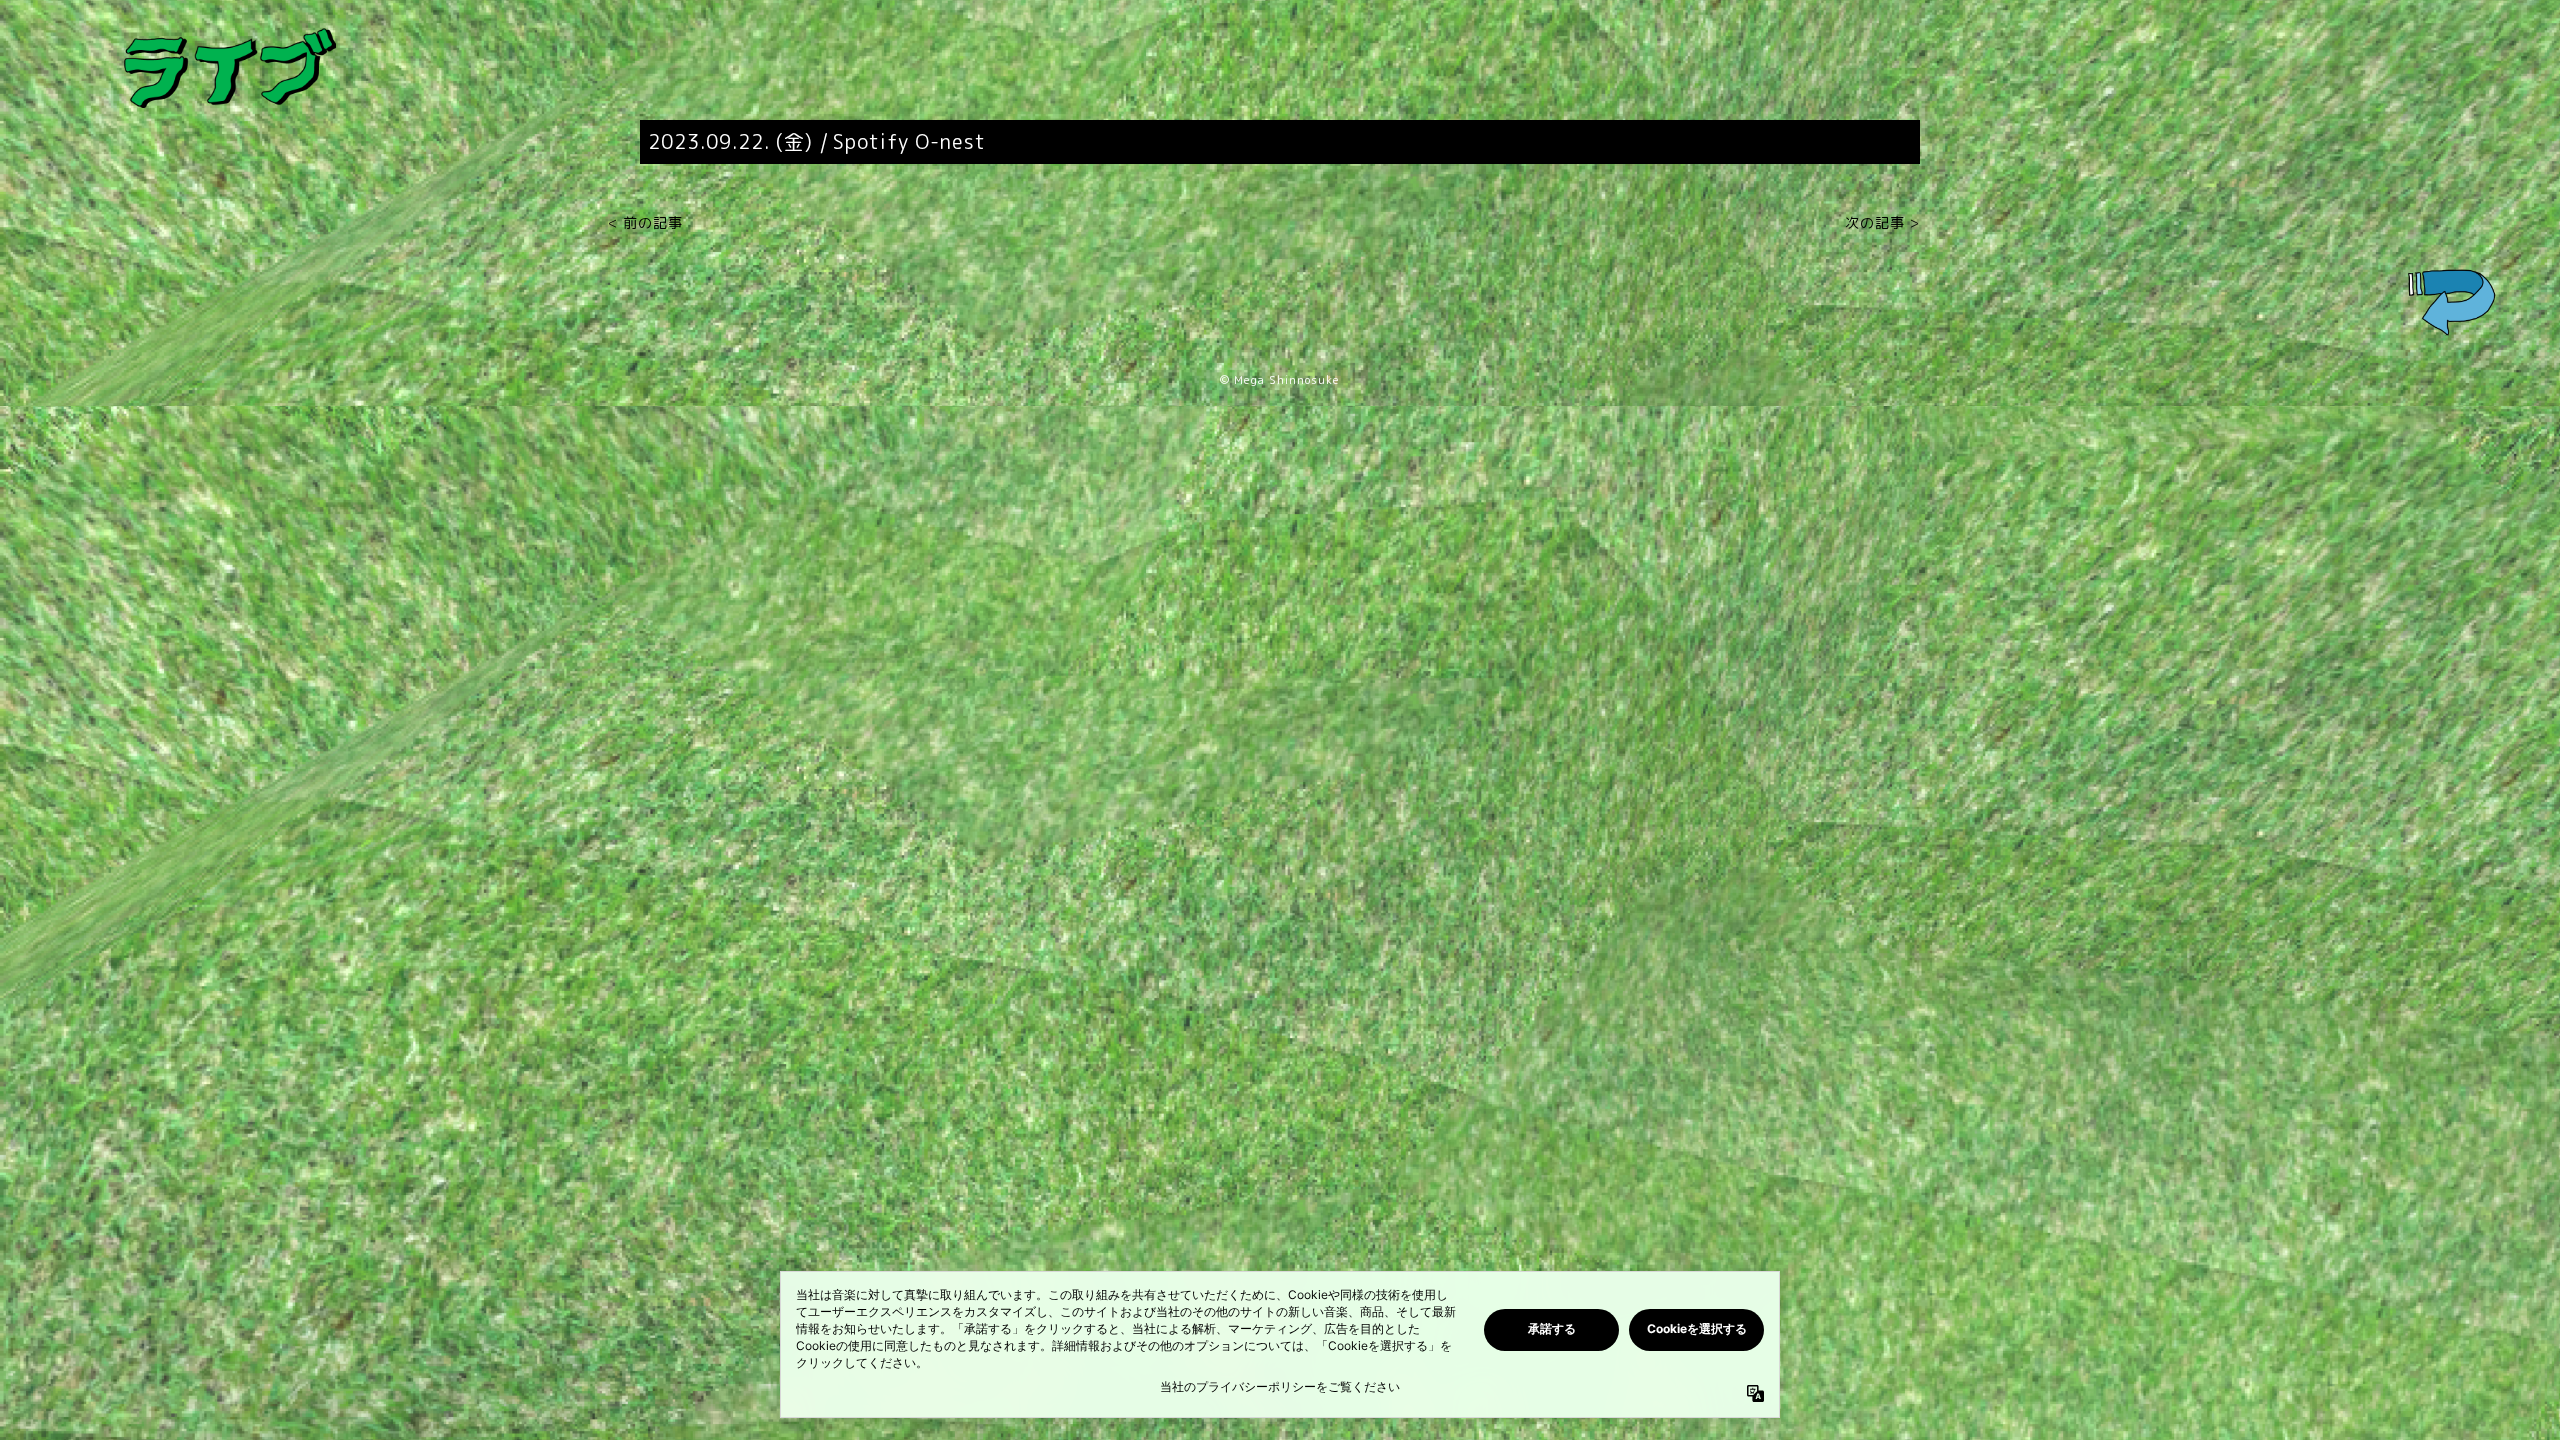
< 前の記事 (645, 222)
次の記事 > (1882, 222)
